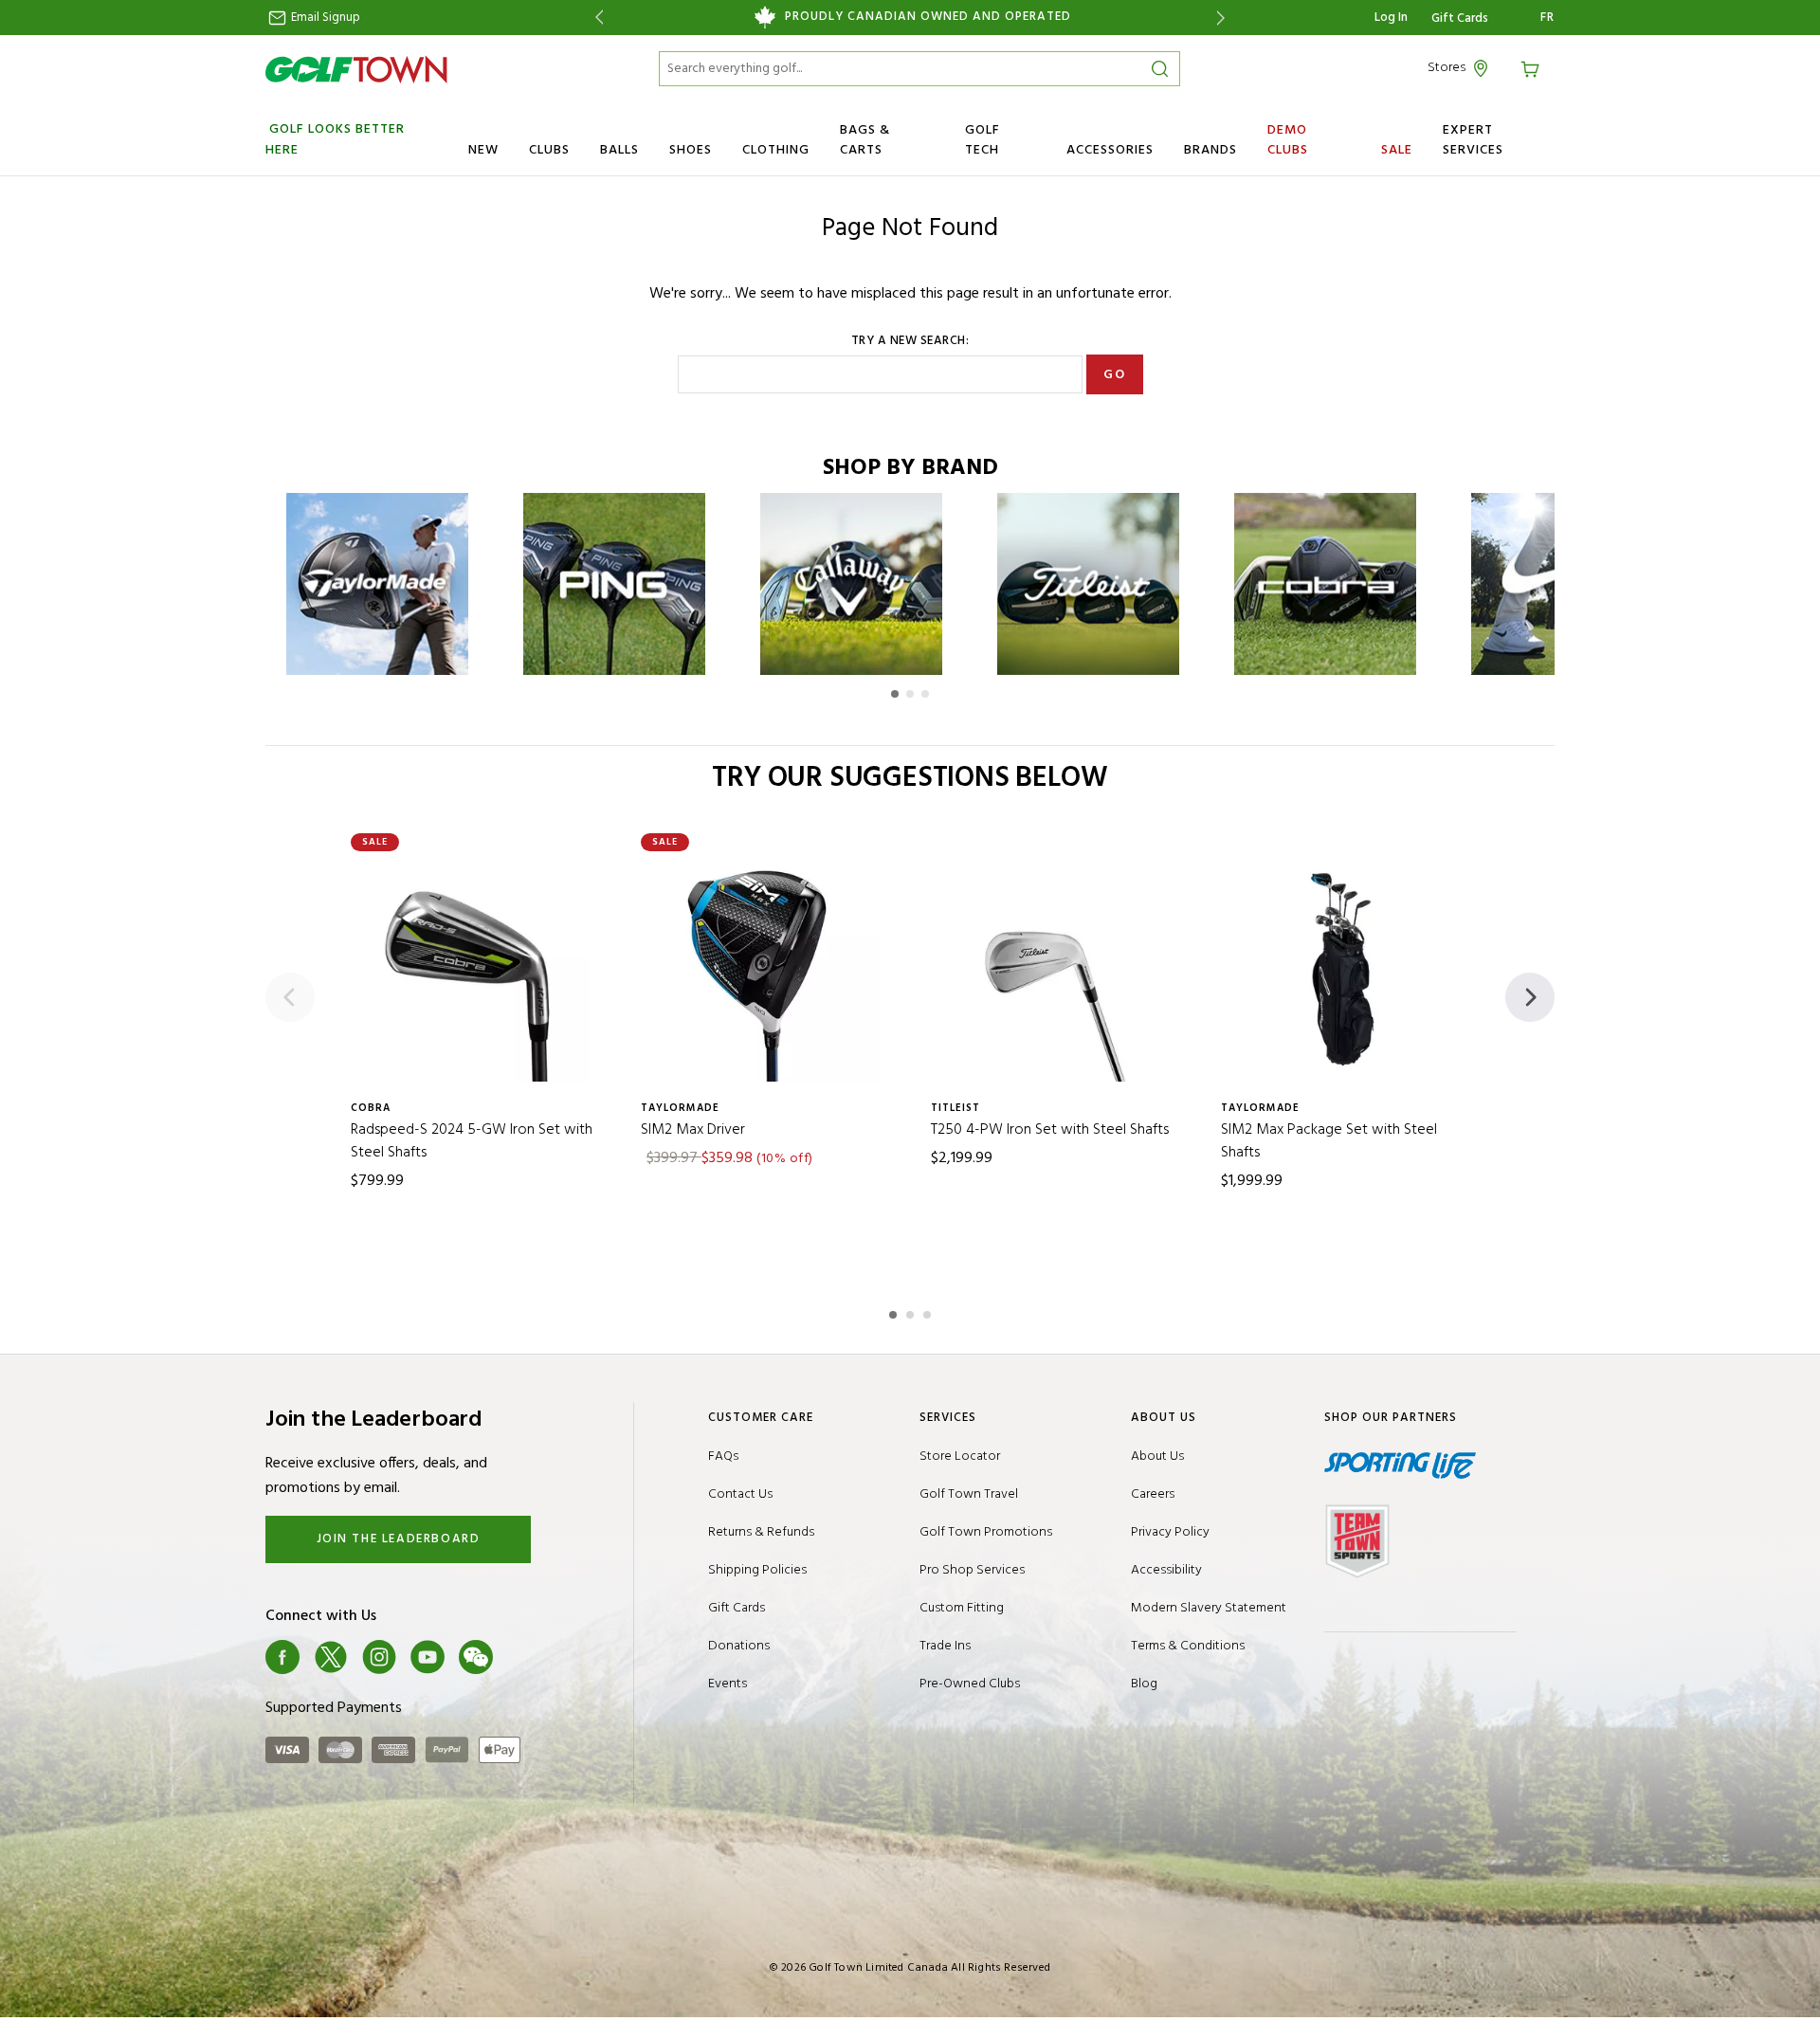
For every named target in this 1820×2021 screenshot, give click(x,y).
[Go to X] (331, 1657)
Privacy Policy (1170, 1532)
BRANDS (1210, 150)
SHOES (691, 150)
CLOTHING (776, 150)
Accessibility (1166, 1570)
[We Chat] (476, 1657)
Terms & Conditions (1188, 1646)
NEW (483, 150)
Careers (1153, 1494)
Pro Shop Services (972, 1570)
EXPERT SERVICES (1473, 140)
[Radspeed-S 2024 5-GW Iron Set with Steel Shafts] (475, 967)
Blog (1144, 1684)
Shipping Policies (757, 1570)
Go (1114, 375)
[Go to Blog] (524, 1657)
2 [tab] (912, 1312)
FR (1547, 18)
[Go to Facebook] (282, 1657)
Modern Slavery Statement (1209, 1608)
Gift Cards (1460, 19)
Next (1224, 18)
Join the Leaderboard (399, 1539)
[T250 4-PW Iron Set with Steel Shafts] (1055, 967)
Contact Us (740, 1494)
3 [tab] (929, 1312)
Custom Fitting (962, 1608)
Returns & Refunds (761, 1532)
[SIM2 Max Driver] (765, 967)
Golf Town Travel (969, 1494)
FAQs (723, 1457)
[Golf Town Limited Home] (356, 69)
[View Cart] (1533, 68)
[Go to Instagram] (379, 1657)
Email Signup (324, 18)
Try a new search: (910, 341)
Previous (596, 18)
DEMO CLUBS (1288, 140)
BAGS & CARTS (865, 140)
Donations (739, 1646)
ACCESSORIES (1110, 150)
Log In (1391, 18)
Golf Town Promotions (986, 1532)
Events (728, 1684)
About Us (1157, 1457)
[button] (895, 694)
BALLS (619, 150)
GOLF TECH (983, 140)
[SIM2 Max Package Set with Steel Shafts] (1345, 967)
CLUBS (549, 150)
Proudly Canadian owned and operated (928, 17)
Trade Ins (945, 1646)
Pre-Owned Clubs (970, 1684)
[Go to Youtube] (428, 1657)
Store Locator (960, 1457)
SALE (1397, 150)
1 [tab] (895, 1312)
